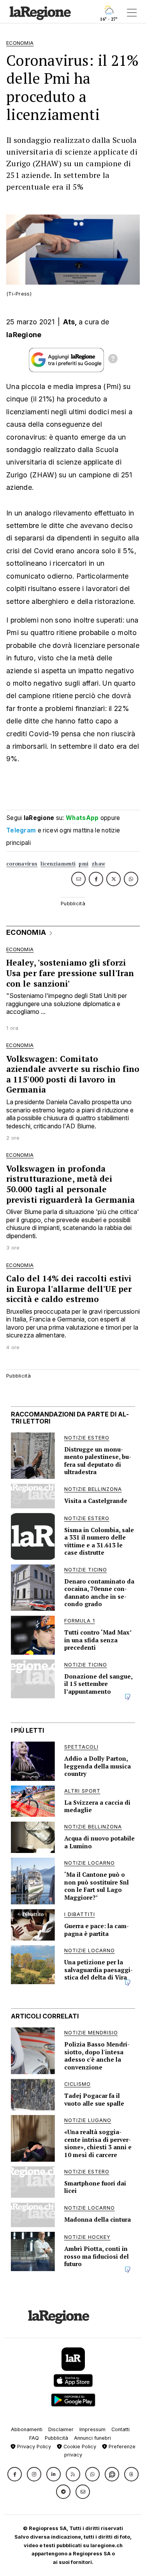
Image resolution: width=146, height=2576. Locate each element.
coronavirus (22, 864)
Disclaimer (61, 2429)
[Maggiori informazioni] (113, 360)
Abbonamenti (27, 2429)
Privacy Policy (33, 2447)
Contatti (120, 2429)
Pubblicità (56, 2438)
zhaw (98, 864)
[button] (15, 2474)
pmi (84, 864)
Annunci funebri (92, 2438)
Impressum (92, 2429)
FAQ (34, 2438)
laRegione (24, 335)
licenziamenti (58, 864)
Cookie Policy (79, 2447)
